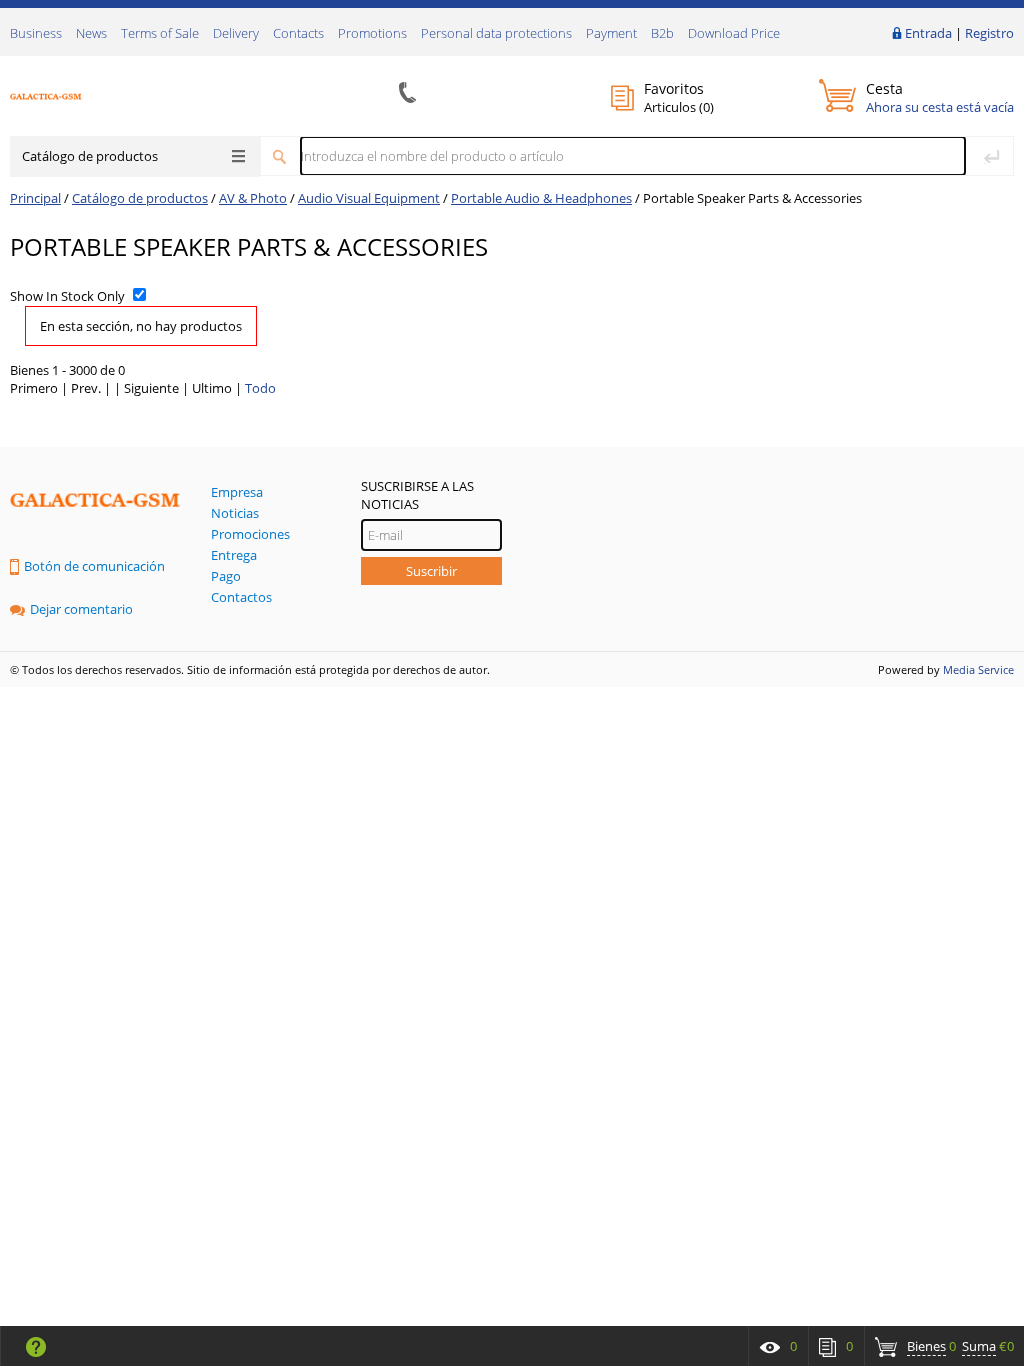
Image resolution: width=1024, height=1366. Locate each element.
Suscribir (431, 571)
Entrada (928, 33)
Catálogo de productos (90, 156)
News (91, 33)
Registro (989, 33)
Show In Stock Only (67, 296)
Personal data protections (496, 33)
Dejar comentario (81, 609)
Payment (611, 33)
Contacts (298, 33)
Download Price (734, 33)
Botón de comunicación (94, 566)
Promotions (372, 33)
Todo (260, 388)
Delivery (236, 33)
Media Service (978, 669)
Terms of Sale (160, 33)
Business (36, 33)
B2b (662, 33)
